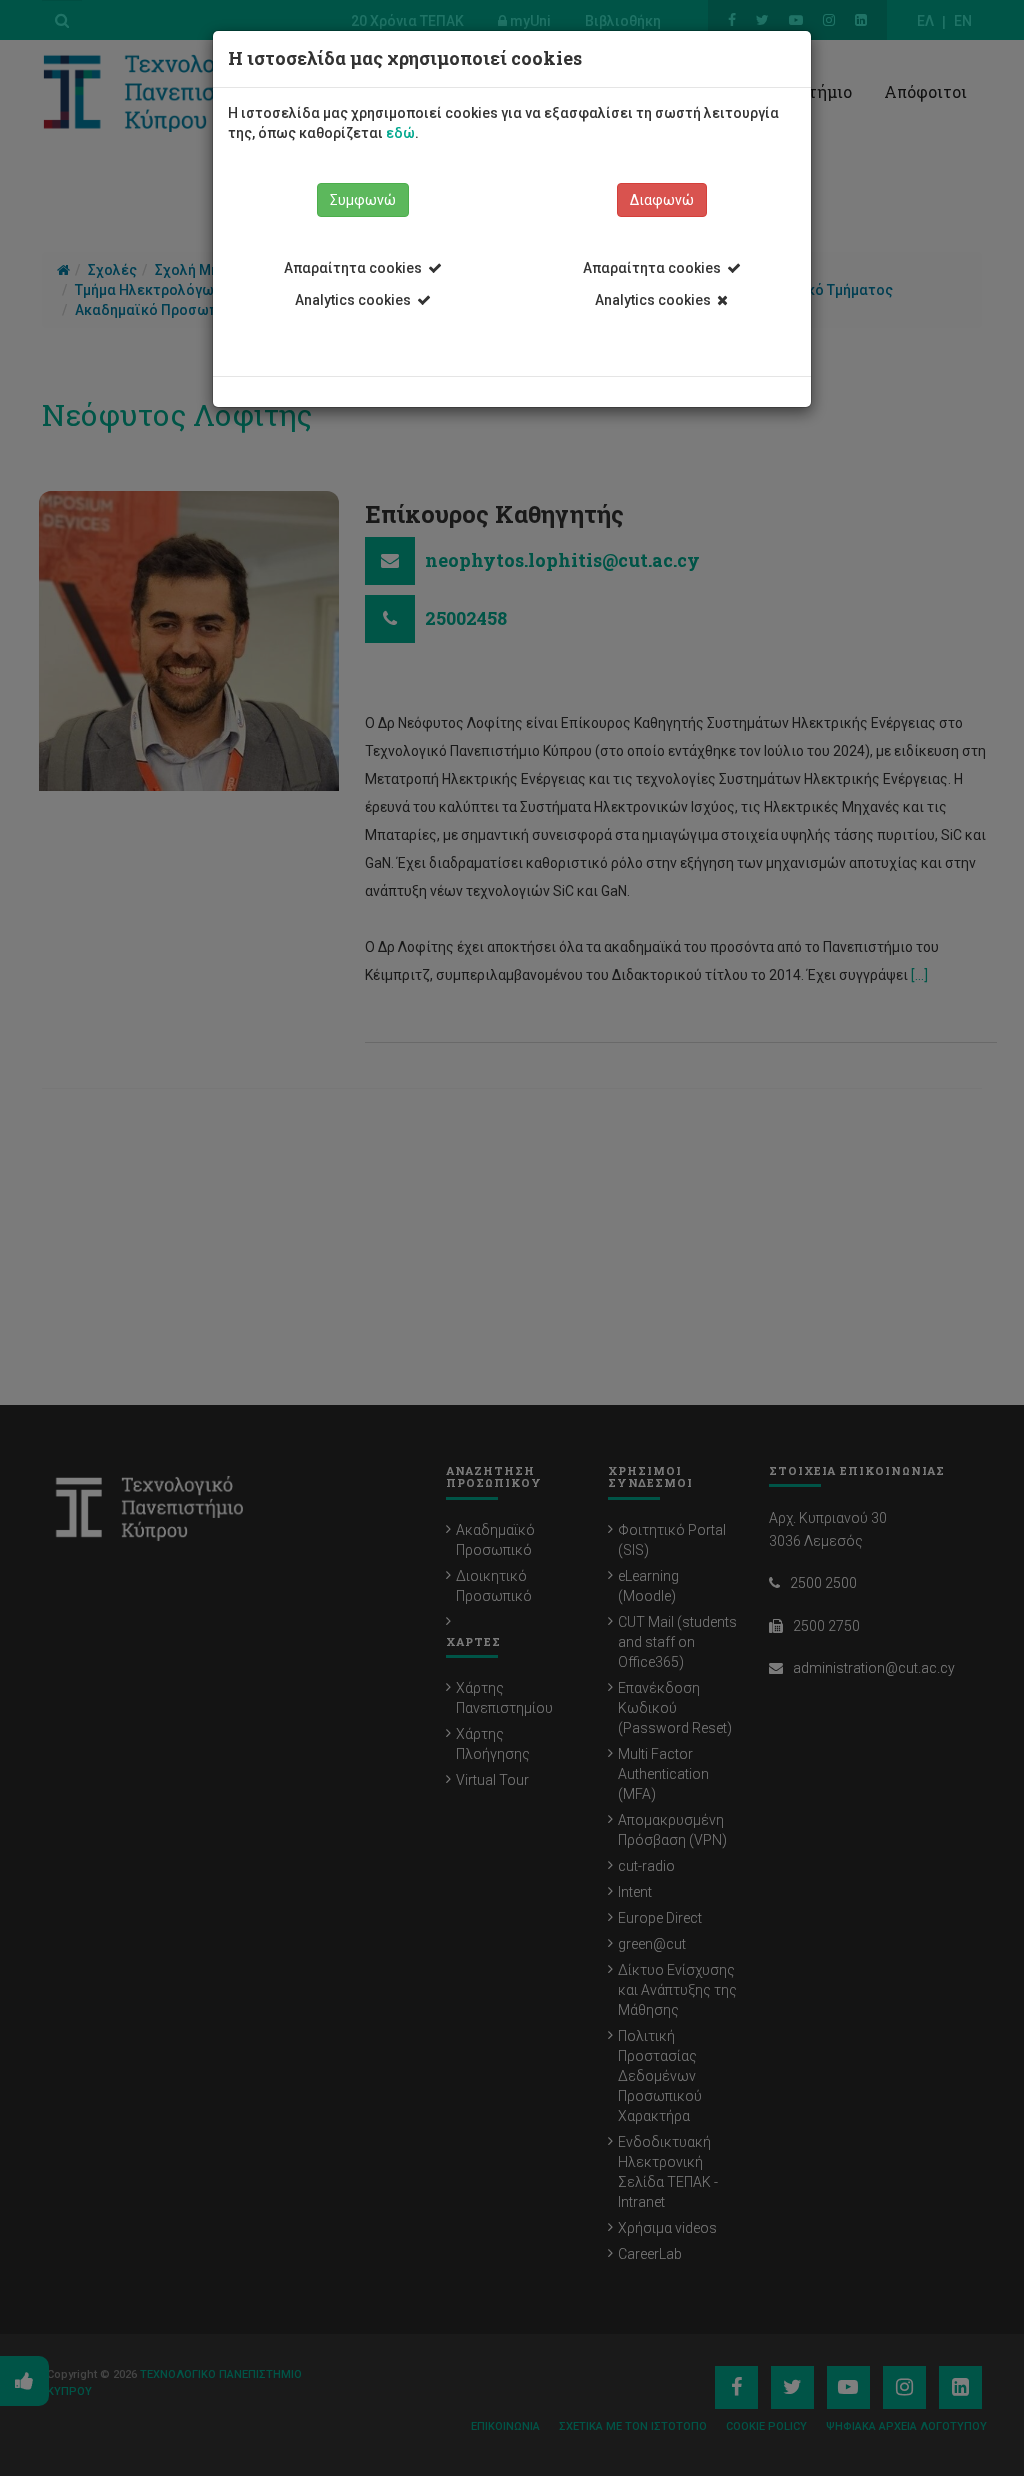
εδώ (400, 133)
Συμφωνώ (363, 200)
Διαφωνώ (662, 200)
